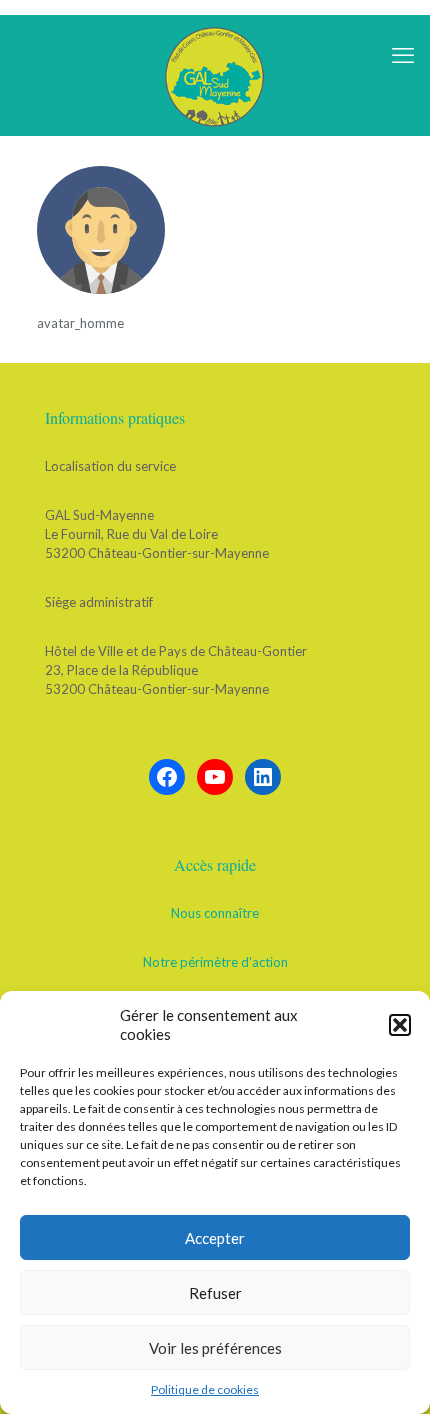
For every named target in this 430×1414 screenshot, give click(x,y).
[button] (400, 1025)
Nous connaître (215, 913)
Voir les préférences (215, 1348)
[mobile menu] (403, 55)
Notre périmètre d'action (215, 962)
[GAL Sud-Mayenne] (215, 75)
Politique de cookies (205, 1389)
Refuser (215, 1293)
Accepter (215, 1238)
